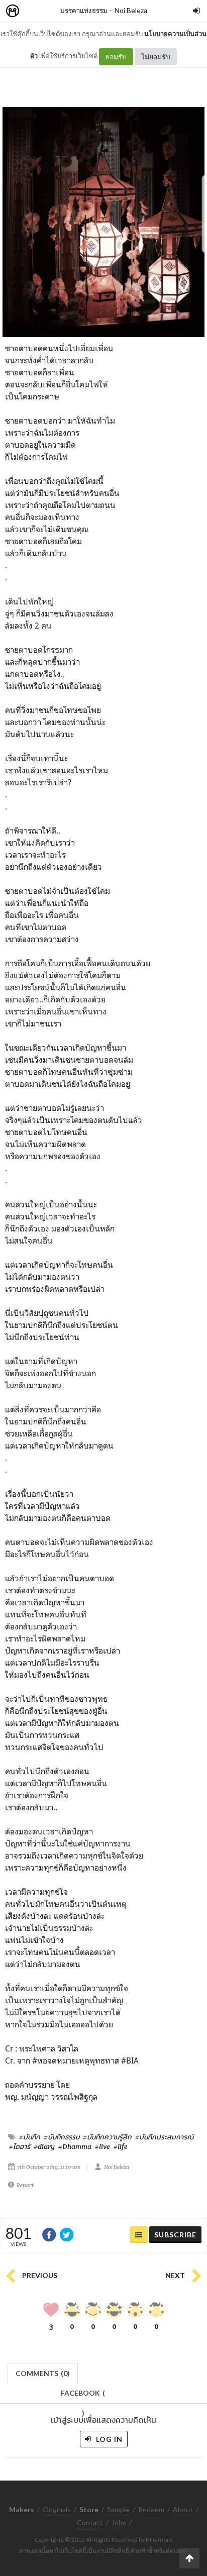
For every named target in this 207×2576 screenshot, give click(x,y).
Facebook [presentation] (83, 2396)
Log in (108, 2439)
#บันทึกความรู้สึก (107, 2137)
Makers (35, 11)
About (183, 2509)
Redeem (151, 2509)
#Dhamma (75, 2146)
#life (121, 2146)
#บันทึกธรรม (62, 2137)
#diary (44, 2146)
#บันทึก (30, 2137)
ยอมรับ (116, 57)
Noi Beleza (131, 10)
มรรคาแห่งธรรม (84, 10)
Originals (57, 2509)
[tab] (43, 2372)
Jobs (119, 2522)
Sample (118, 2509)
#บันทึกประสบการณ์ (164, 2137)
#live (102, 2146)
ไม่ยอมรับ (156, 57)
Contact (90, 2522)
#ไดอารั (20, 2146)
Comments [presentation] (43, 2373)
